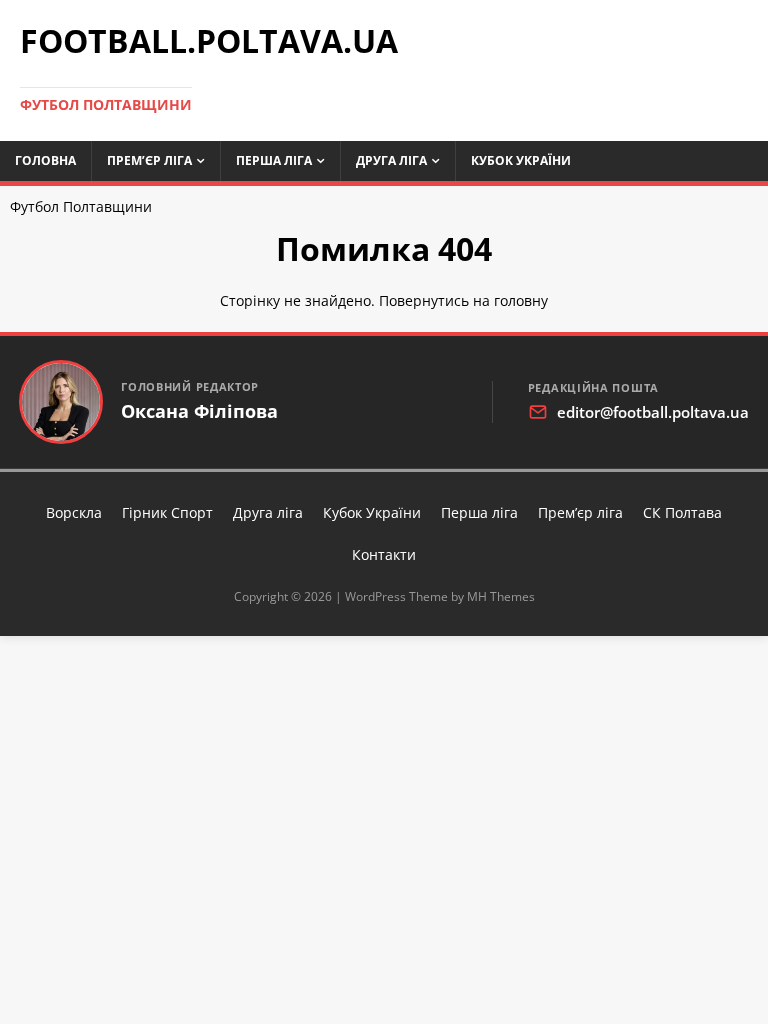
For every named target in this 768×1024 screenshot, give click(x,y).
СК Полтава (682, 512)
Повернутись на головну (463, 300)
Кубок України (521, 160)
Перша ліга (274, 160)
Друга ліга (391, 160)
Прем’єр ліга (149, 160)
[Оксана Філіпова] (61, 402)
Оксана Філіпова (199, 411)
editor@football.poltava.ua (653, 412)
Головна (45, 160)
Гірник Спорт (167, 512)
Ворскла (74, 512)
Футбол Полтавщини (81, 206)
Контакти (384, 554)
